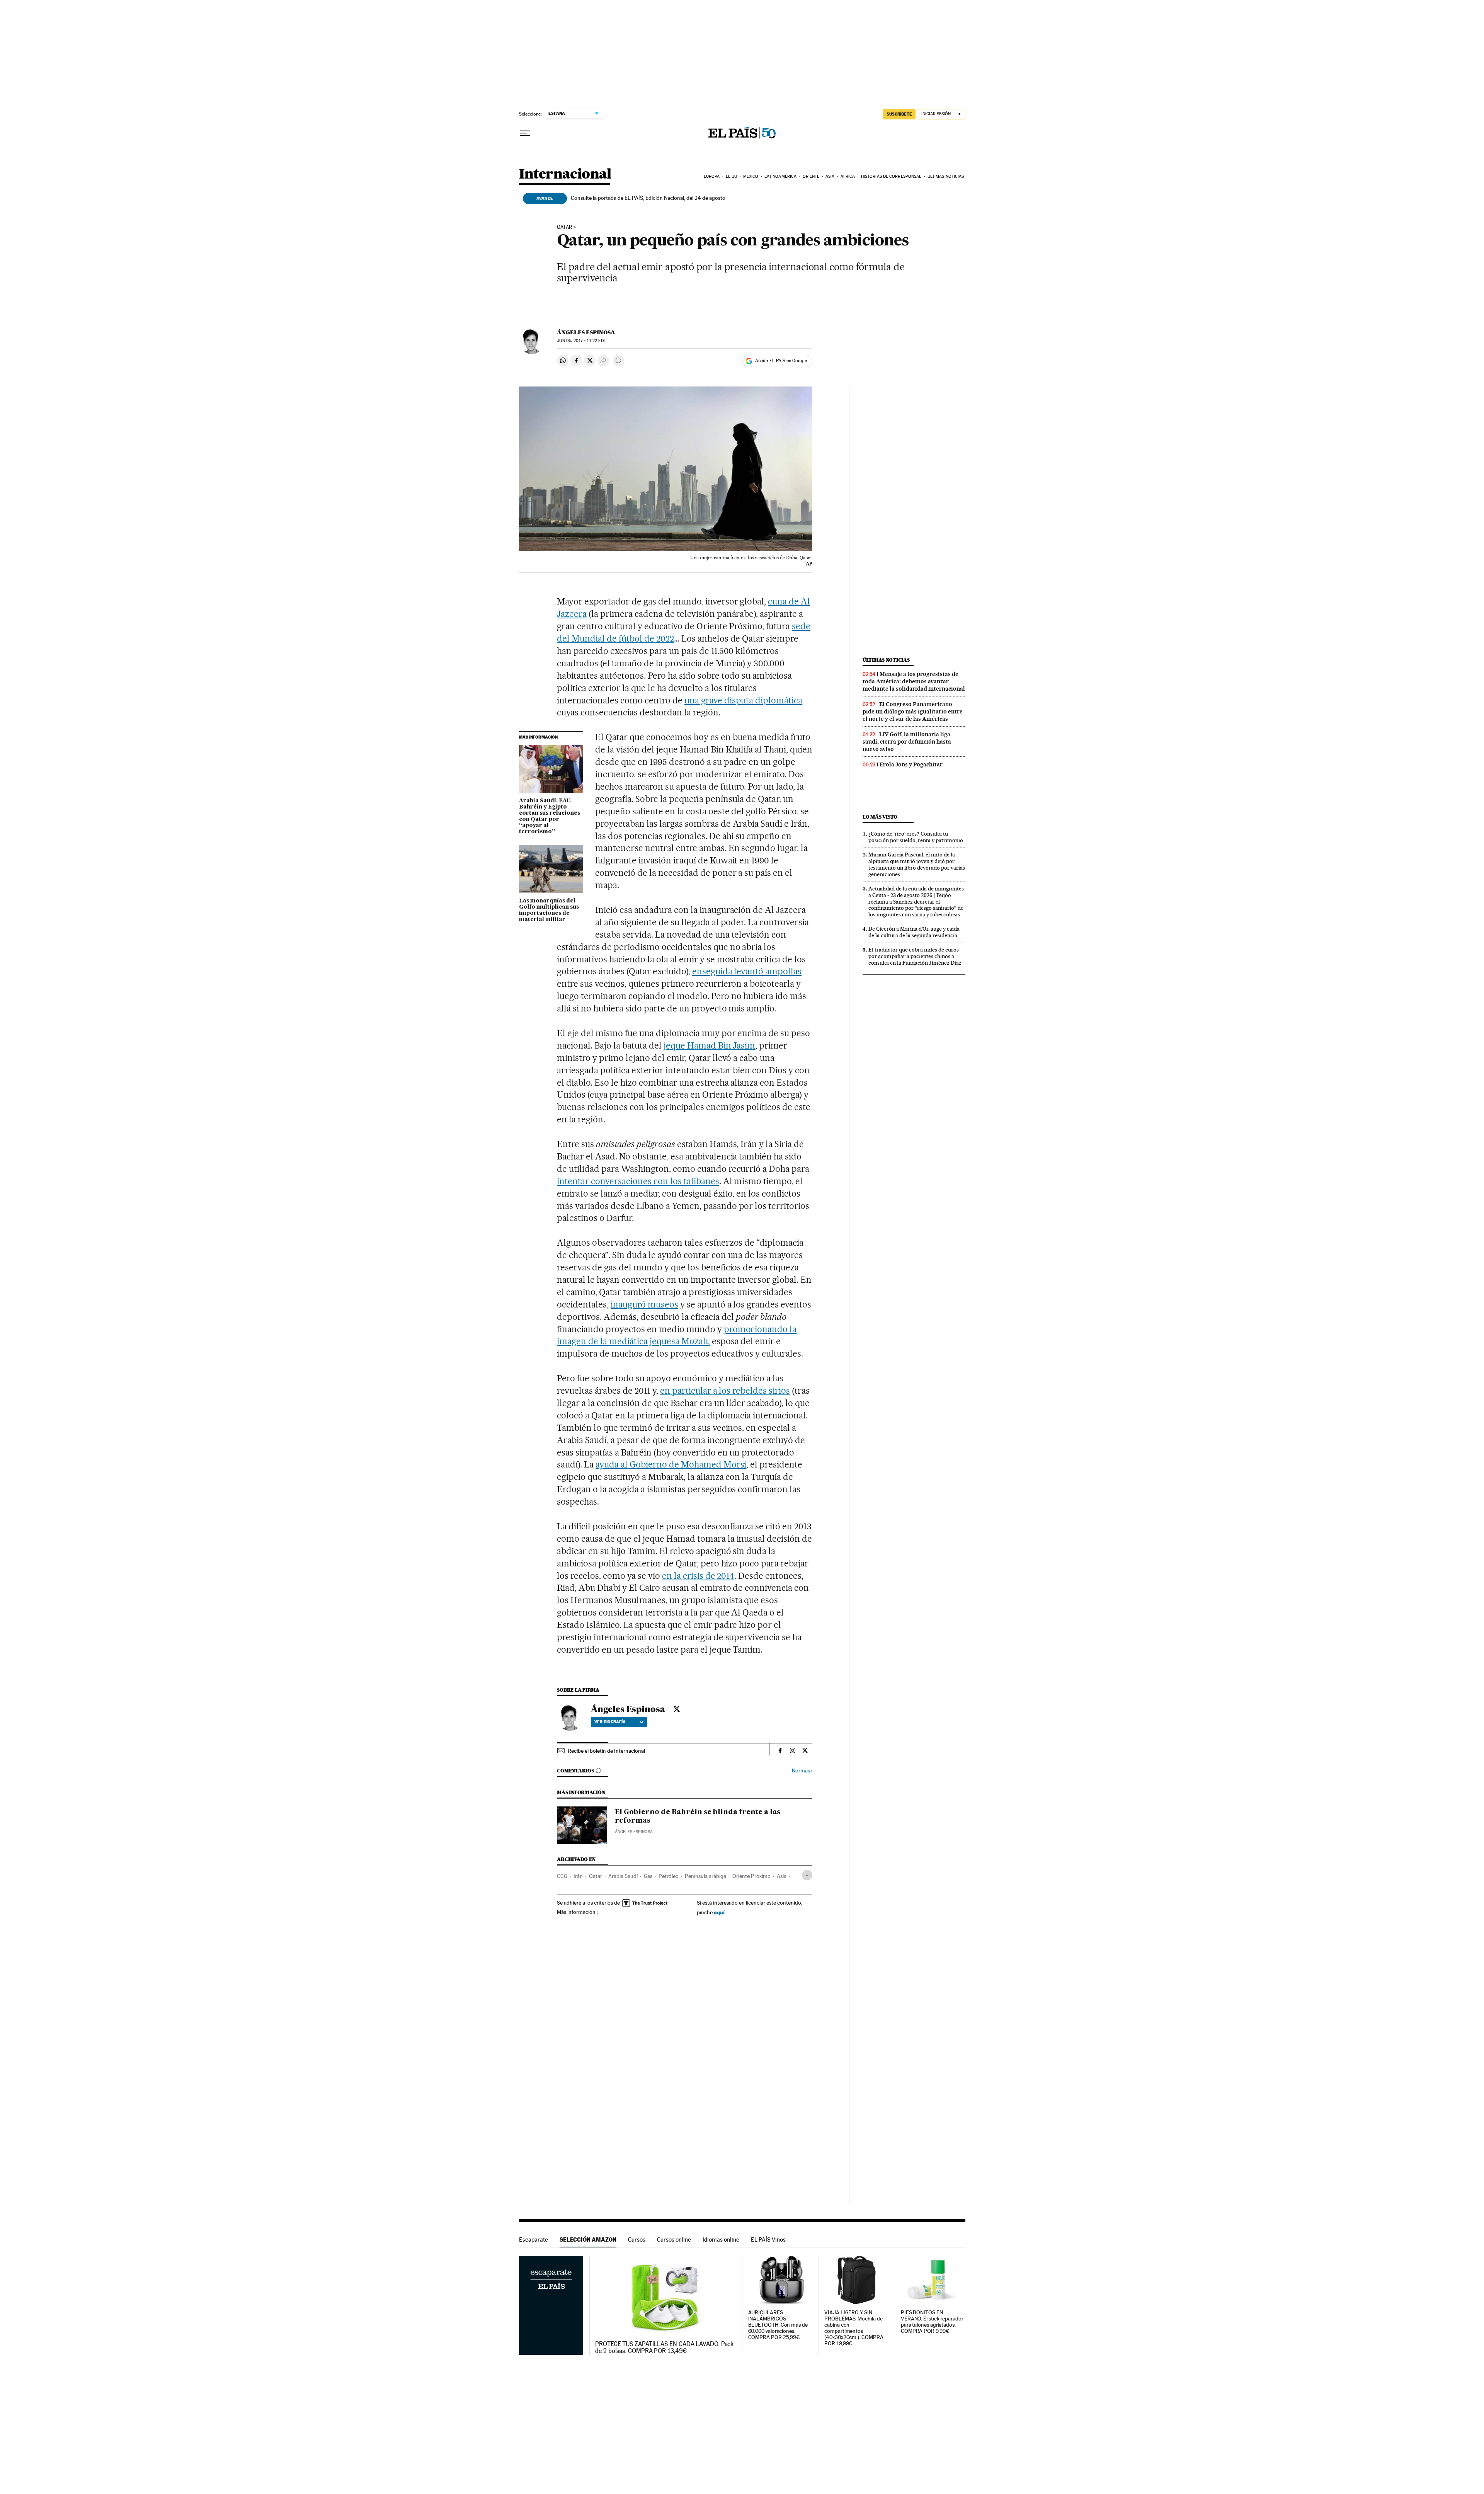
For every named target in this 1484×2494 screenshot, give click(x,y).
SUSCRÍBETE (899, 114)
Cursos (637, 2239)
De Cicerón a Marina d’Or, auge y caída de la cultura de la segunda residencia (914, 932)
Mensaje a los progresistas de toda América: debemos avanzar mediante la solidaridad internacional (914, 681)
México (751, 176)
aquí (719, 1912)
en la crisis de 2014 (698, 1576)
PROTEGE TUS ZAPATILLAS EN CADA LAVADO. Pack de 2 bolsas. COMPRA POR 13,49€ (664, 2348)
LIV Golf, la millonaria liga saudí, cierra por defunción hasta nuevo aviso (907, 742)
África (848, 176)
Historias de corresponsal (891, 176)
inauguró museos (644, 1304)
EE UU (732, 176)
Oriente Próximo (751, 1876)
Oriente (811, 176)
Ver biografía (610, 1722)
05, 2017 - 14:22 (581, 341)
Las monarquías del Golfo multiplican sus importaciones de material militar (549, 910)
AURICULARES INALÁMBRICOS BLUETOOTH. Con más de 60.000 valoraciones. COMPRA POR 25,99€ (778, 2325)
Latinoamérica (780, 176)
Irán (578, 1876)
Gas (648, 1876)
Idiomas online (721, 2239)
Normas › (802, 1771)
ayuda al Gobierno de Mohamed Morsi (671, 1464)
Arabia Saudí (623, 1876)
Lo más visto (880, 817)
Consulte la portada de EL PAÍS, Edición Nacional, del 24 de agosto (648, 198)
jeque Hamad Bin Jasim (710, 1045)
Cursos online (674, 2239)
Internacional (565, 174)
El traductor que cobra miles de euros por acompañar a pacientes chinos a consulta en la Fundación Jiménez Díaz (915, 956)
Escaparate (534, 2239)
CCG (562, 1876)
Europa (712, 176)
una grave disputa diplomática (743, 700)
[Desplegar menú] (525, 133)
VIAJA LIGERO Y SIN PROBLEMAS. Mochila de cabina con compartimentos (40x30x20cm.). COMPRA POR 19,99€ (854, 2328)
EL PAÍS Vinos (768, 2239)
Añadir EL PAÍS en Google (781, 361)
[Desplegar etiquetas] (807, 1875)
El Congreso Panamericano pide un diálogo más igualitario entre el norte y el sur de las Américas (913, 712)
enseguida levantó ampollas (747, 971)
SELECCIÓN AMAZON (588, 2239)
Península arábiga (705, 1876)
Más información (576, 1912)
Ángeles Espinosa (586, 332)
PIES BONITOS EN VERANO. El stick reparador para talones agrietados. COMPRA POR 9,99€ (932, 2322)
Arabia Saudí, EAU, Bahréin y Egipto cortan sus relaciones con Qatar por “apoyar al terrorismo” (550, 816)
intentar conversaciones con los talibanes (638, 1181)
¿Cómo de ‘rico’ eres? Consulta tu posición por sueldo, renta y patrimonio (916, 837)
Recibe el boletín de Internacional (606, 1751)
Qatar (564, 227)
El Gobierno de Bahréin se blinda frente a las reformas (698, 1816)
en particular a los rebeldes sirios (725, 1391)
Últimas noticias (946, 176)
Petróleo (669, 1876)
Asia (830, 176)
